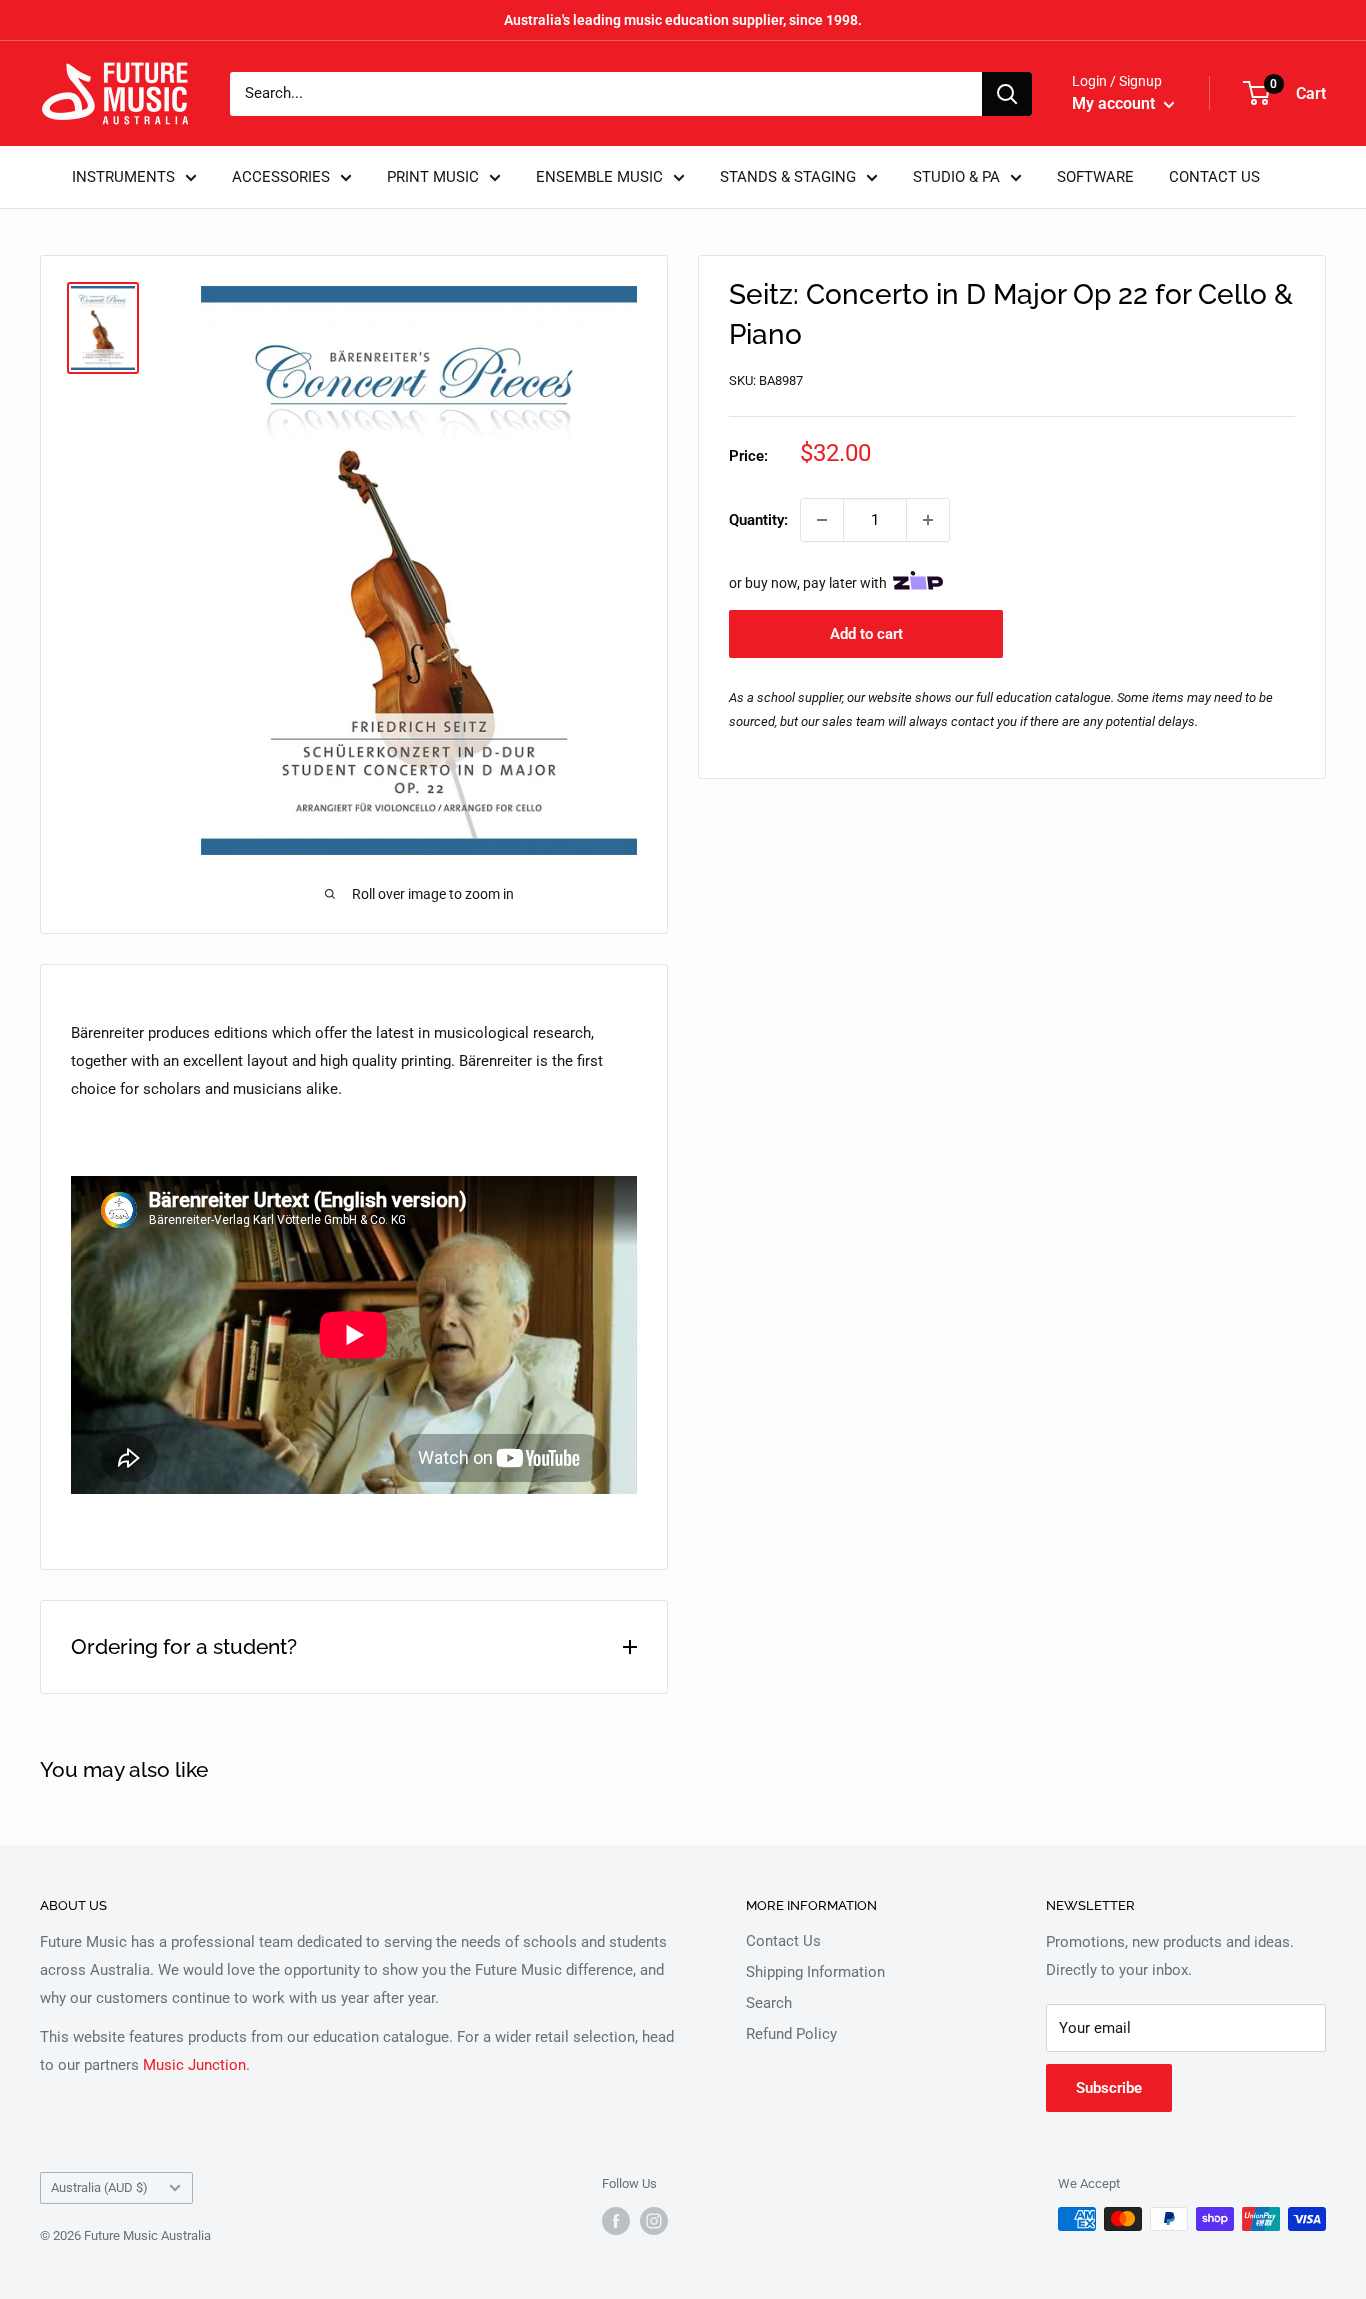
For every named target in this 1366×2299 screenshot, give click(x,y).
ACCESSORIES (281, 177)
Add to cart (866, 634)
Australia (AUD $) (99, 2187)
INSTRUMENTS (123, 177)
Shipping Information (815, 1972)
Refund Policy (791, 2034)
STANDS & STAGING (788, 177)
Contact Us (783, 1941)
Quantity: (758, 520)
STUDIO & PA (956, 177)
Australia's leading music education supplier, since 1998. (683, 20)
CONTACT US (1214, 177)
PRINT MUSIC (433, 177)
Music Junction (194, 2065)
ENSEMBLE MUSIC (599, 177)
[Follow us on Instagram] (654, 2221)
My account (1115, 103)
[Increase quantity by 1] (928, 520)
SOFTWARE (1095, 177)
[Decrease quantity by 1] (822, 520)
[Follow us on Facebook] (616, 2221)
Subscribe (1109, 2088)
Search (769, 2003)
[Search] (1007, 94)
